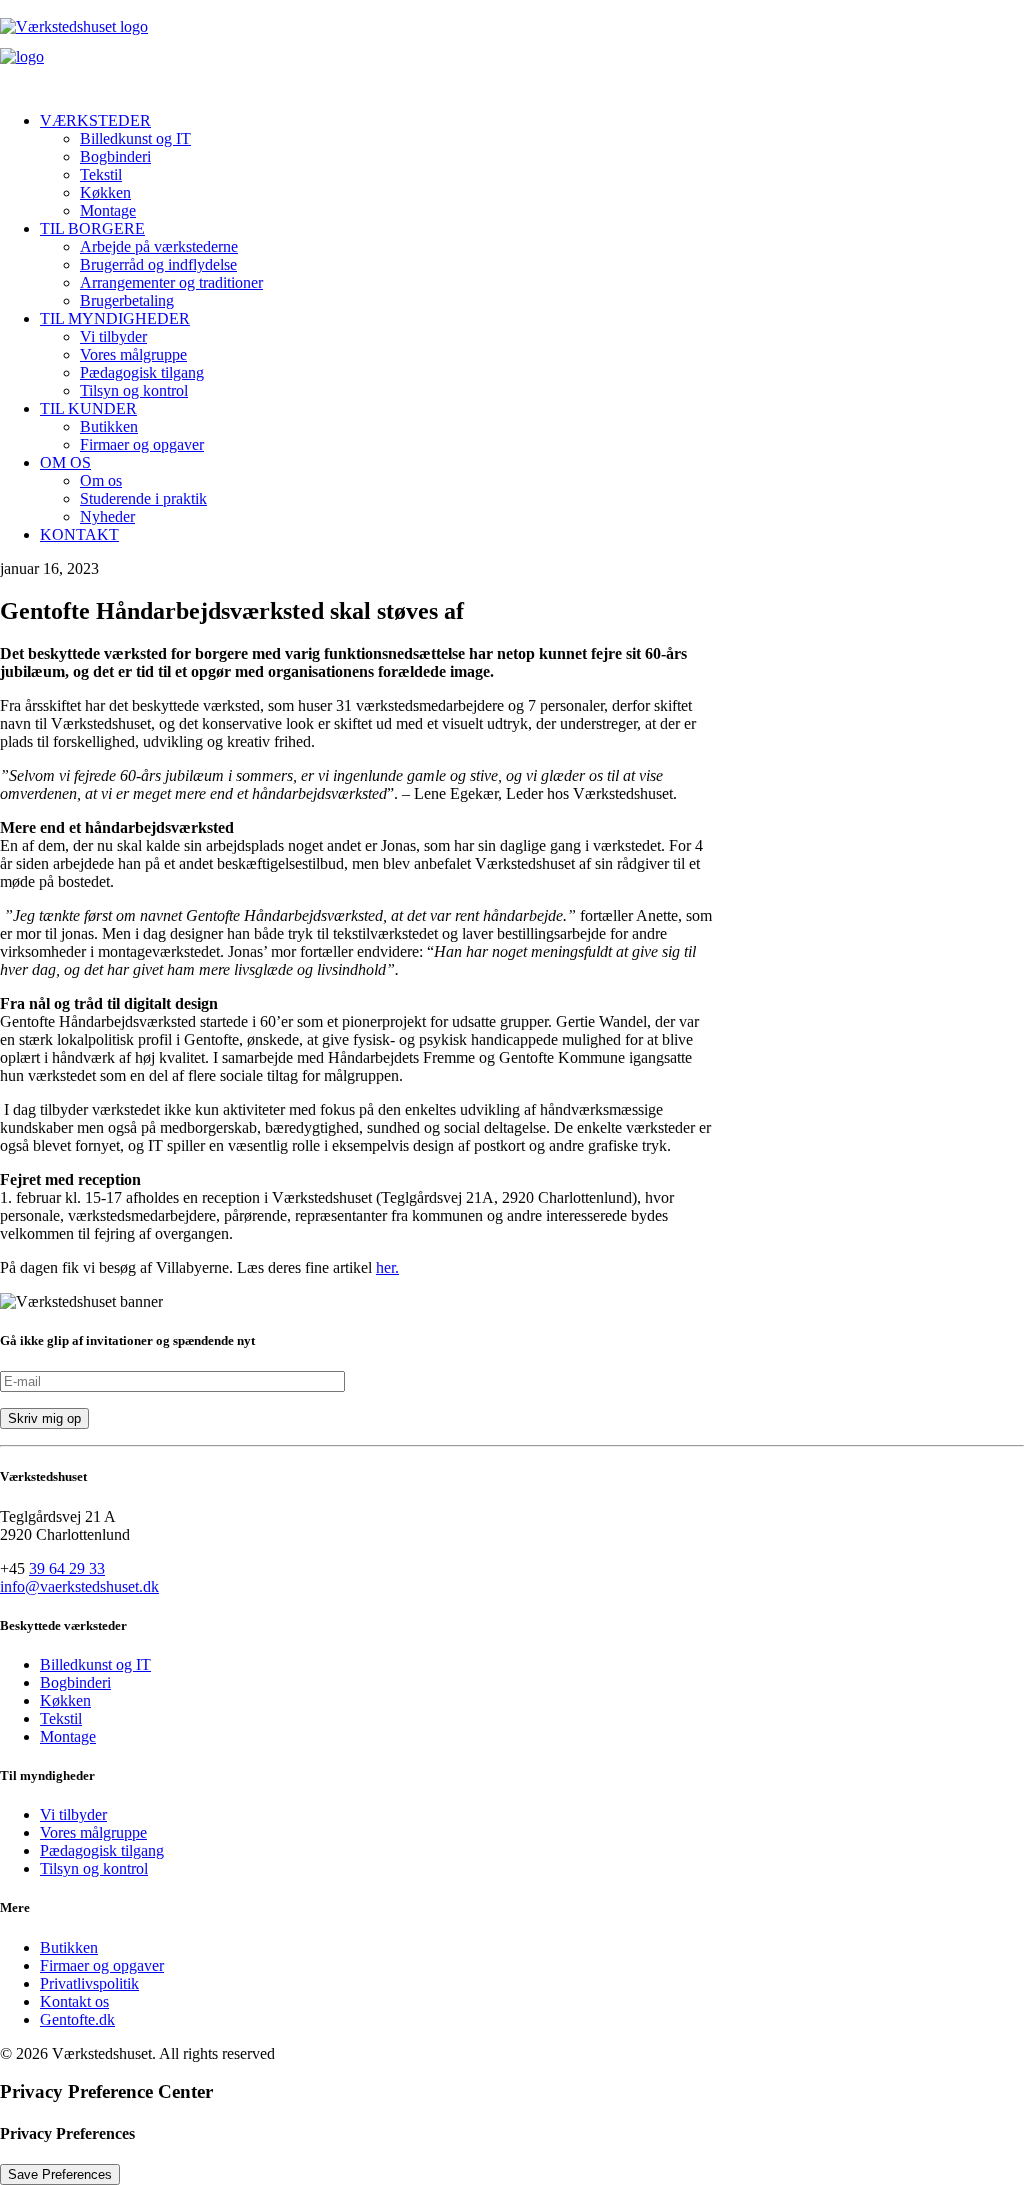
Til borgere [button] (92, 228)
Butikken (109, 426)
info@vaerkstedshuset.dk (79, 1586)
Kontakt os (74, 2001)
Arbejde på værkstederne (159, 246)
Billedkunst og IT (135, 138)
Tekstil (101, 174)
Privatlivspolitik (89, 1983)
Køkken (105, 192)
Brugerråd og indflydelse (158, 264)
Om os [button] (65, 462)
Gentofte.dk (77, 2019)
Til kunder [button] (88, 408)
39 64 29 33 (67, 1568)
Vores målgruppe (133, 354)
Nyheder (107, 516)
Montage (108, 210)
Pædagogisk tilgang (142, 372)
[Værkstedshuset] (512, 48)
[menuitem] (532, 166)
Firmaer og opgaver (142, 444)
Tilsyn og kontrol (134, 390)
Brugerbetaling (127, 300)
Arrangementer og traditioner (171, 282)
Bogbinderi (115, 156)
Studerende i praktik (143, 498)
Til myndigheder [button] (115, 318)
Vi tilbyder (113, 336)
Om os (101, 480)
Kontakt (79, 534)
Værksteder (95, 120)
